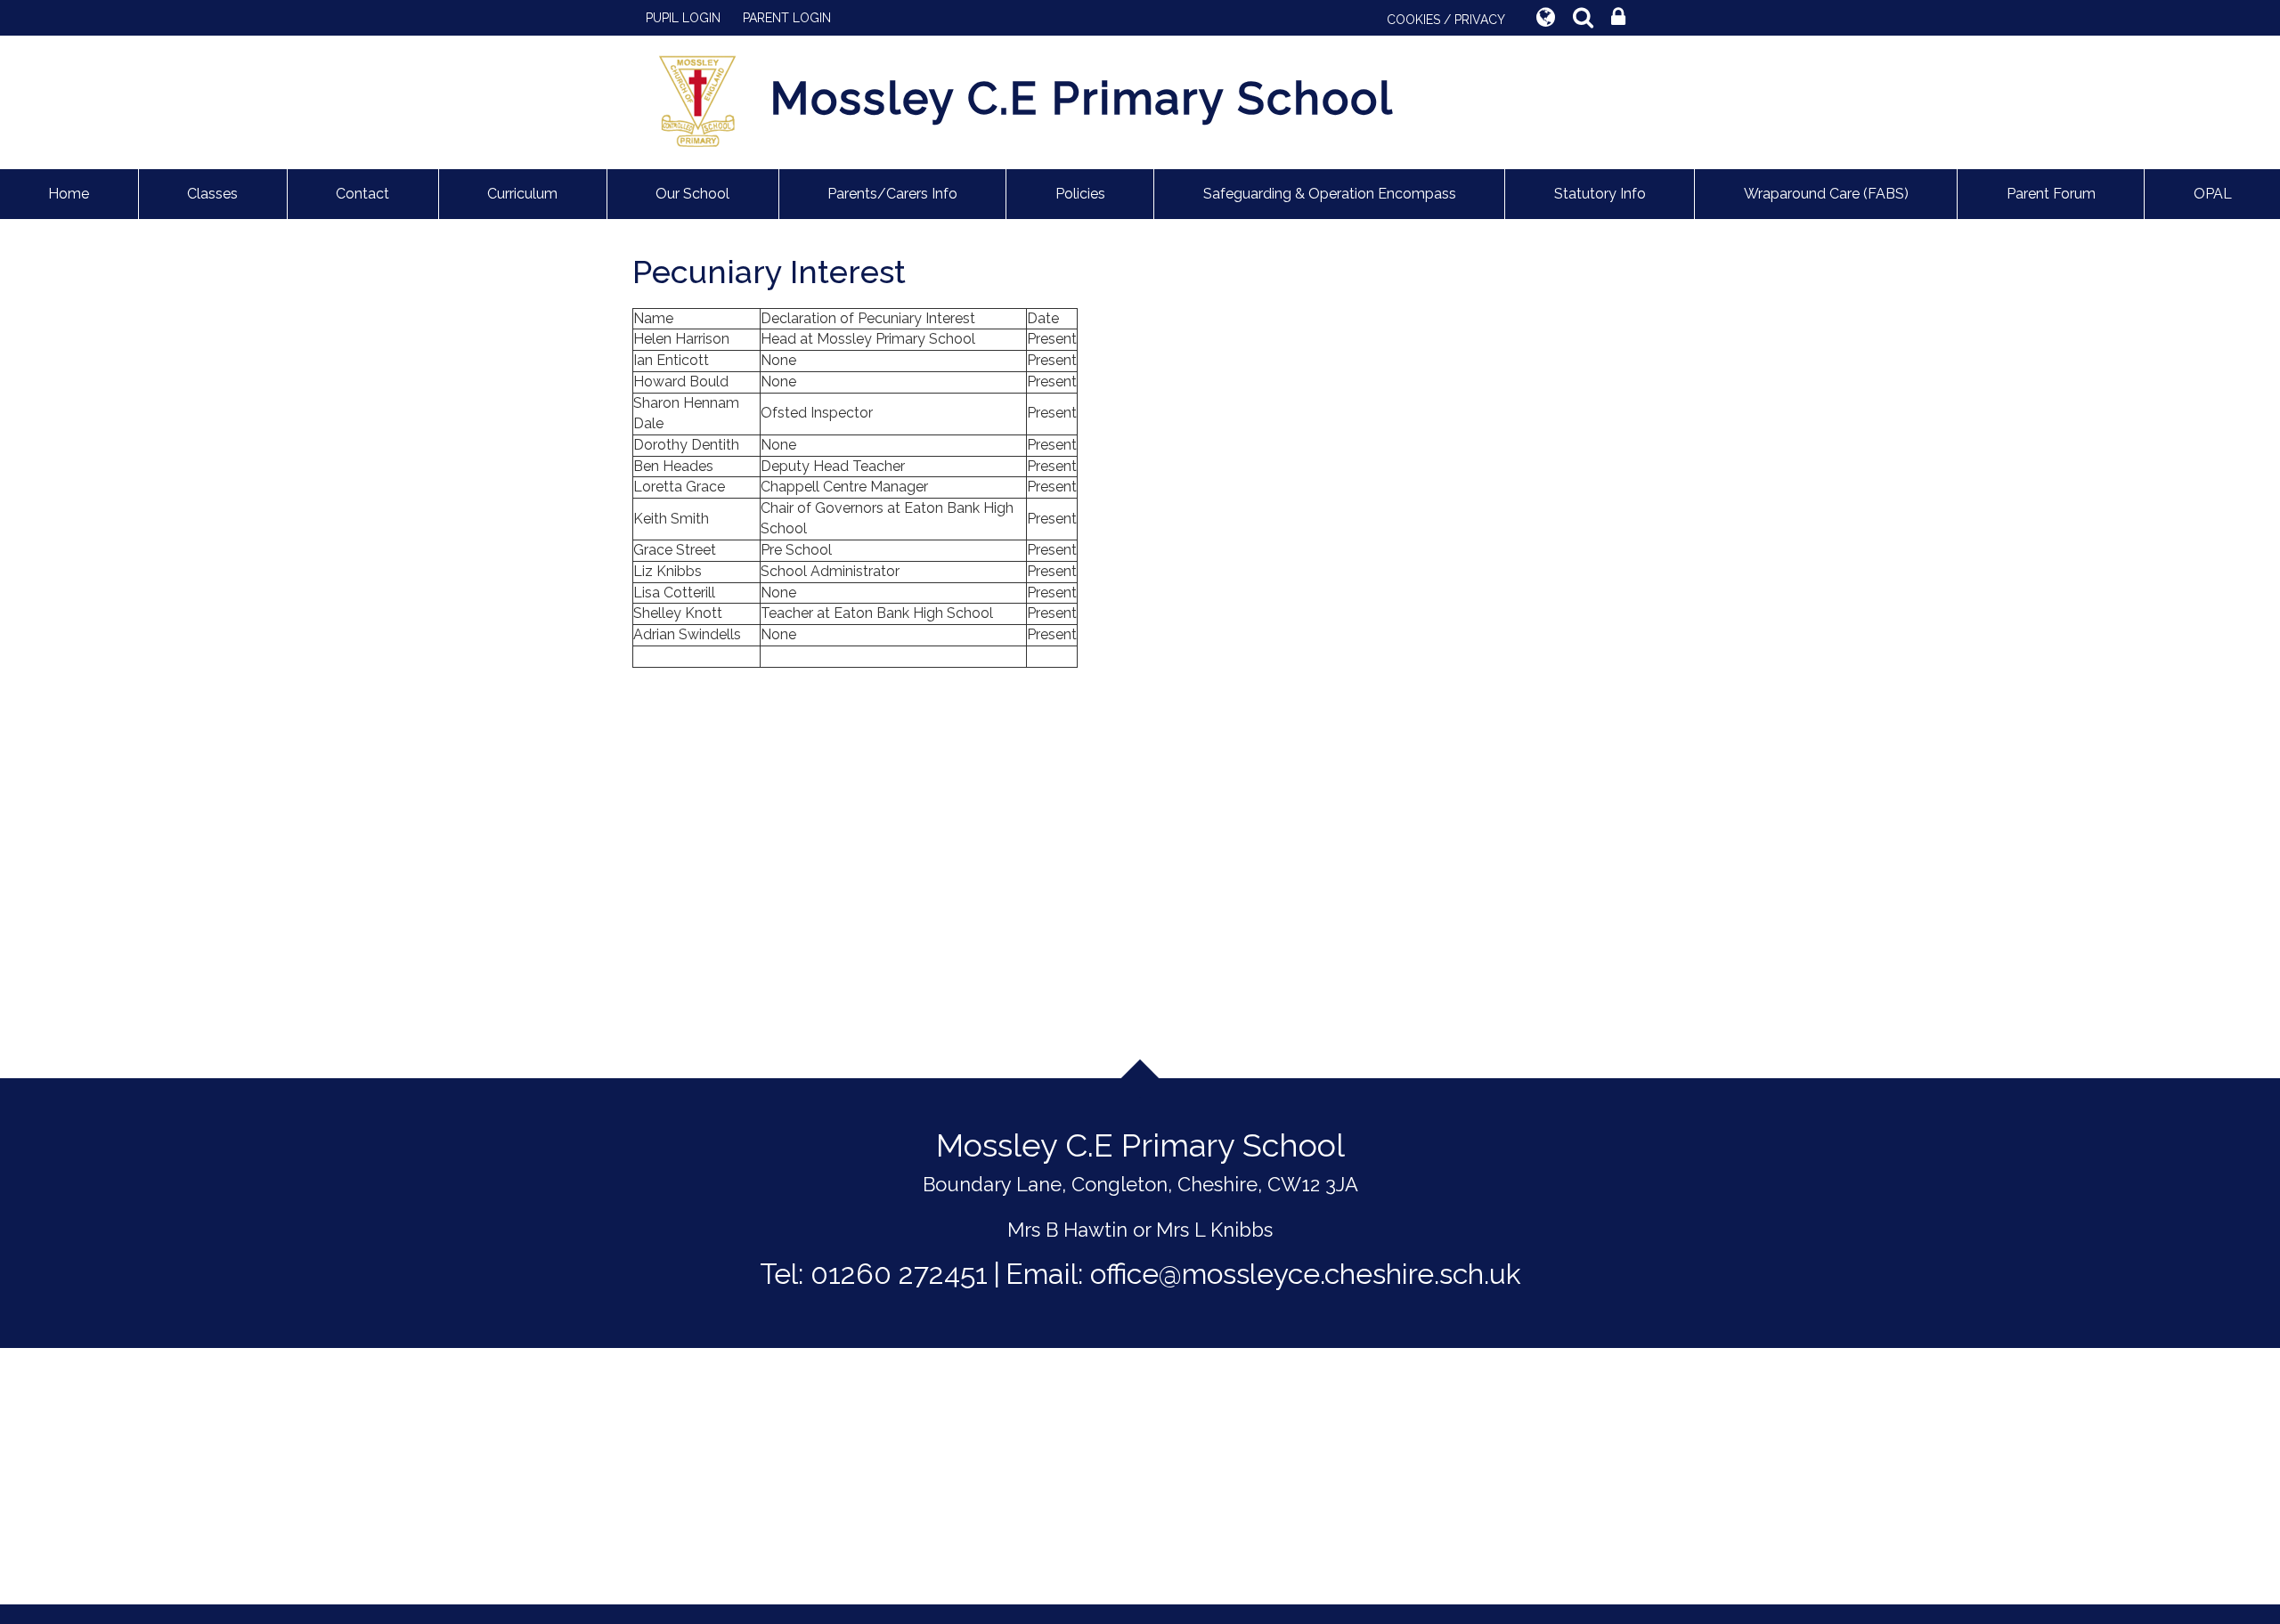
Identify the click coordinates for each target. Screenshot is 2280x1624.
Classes (212, 194)
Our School (692, 194)
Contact (362, 194)
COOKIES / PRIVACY (1446, 20)
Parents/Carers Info (892, 194)
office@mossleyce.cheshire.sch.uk (1306, 1274)
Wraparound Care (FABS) (1826, 194)
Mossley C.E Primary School (1082, 98)
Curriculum (522, 194)
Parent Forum (2051, 194)
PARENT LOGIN (787, 18)
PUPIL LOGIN (683, 18)
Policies (1080, 194)
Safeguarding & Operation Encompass (1330, 194)
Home (69, 194)
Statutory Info (1600, 194)
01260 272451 (899, 1274)
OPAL (2213, 194)
